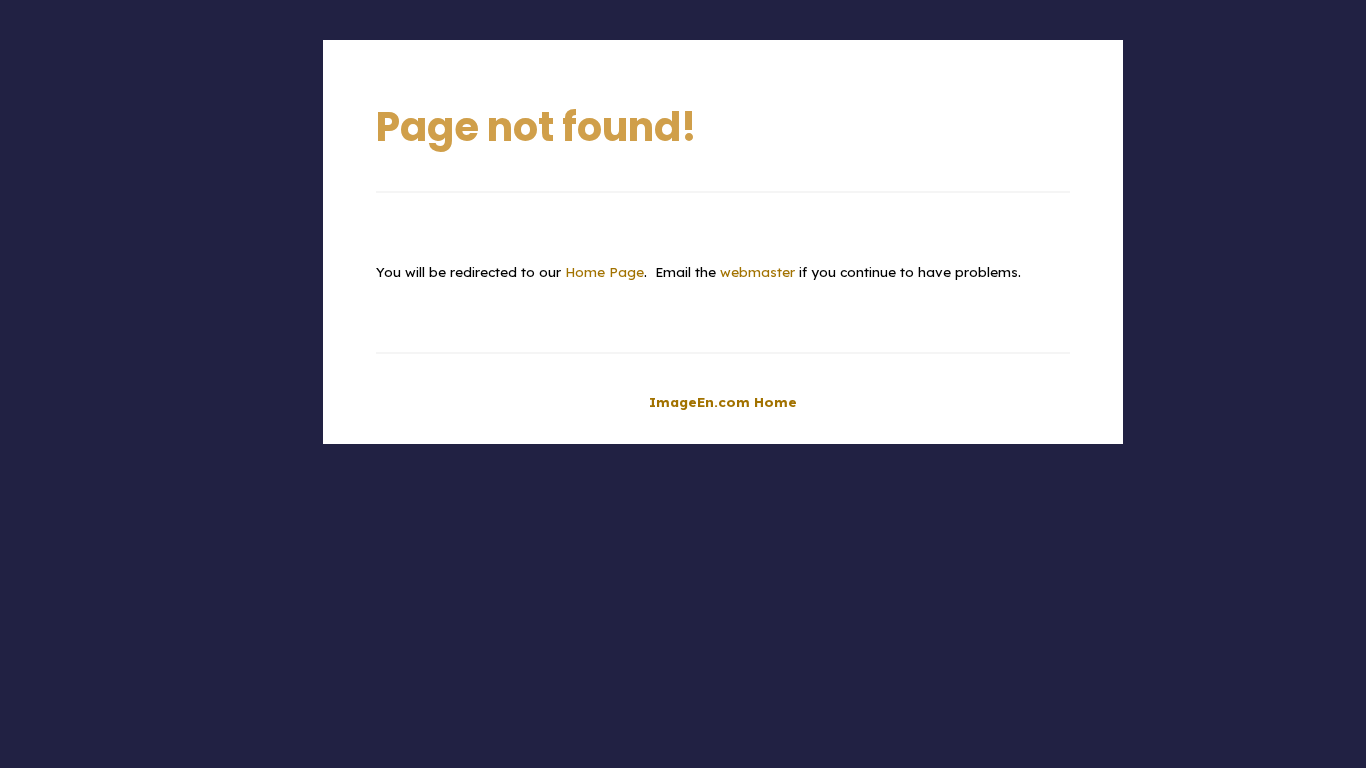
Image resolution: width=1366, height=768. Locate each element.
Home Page (604, 272)
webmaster (757, 272)
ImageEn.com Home (723, 402)
